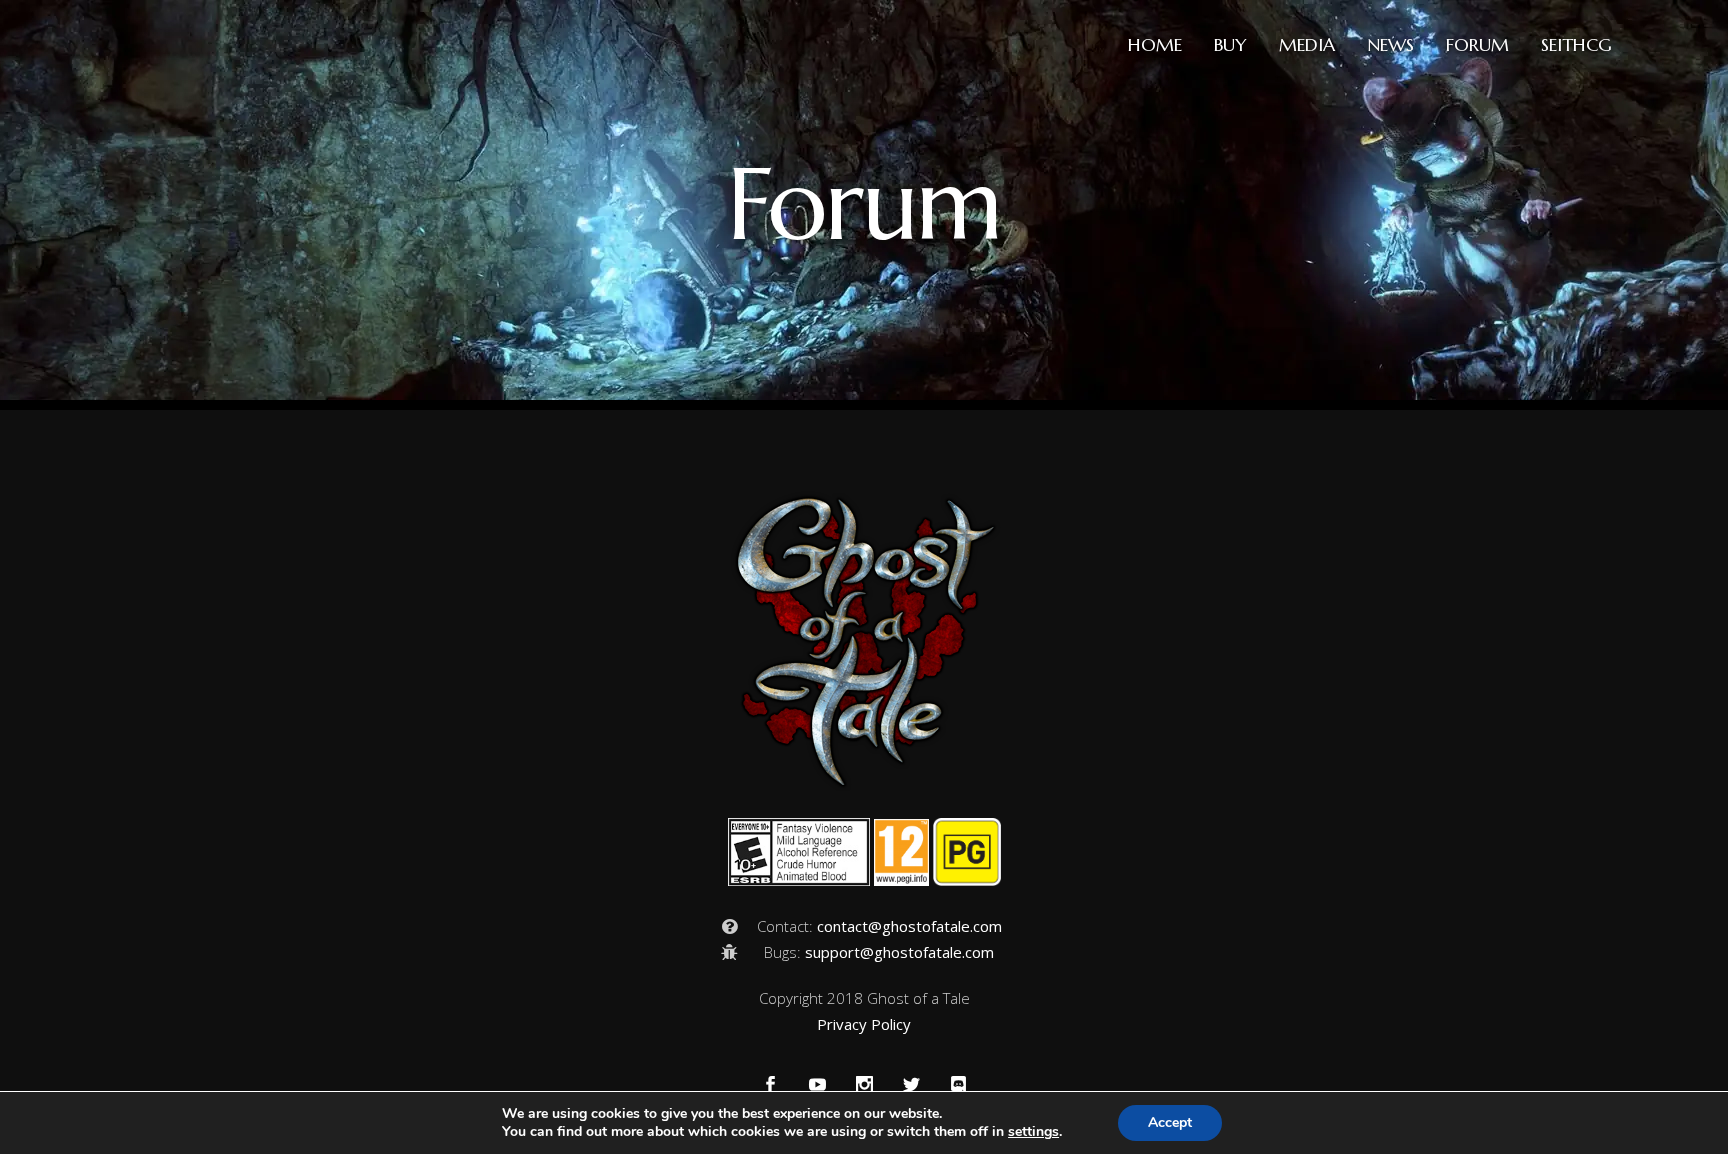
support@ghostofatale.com (899, 952)
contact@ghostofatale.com (909, 926)
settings (1033, 1132)
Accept (1170, 1122)
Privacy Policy (864, 1024)
